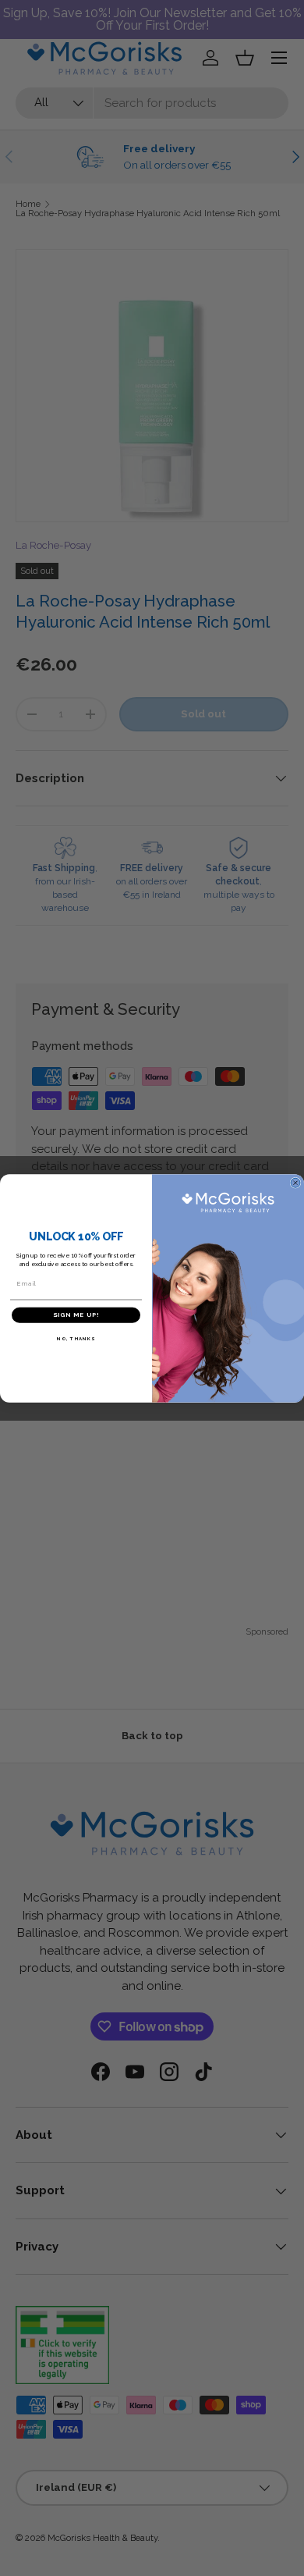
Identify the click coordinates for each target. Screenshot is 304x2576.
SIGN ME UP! (76, 1315)
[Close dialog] (295, 1183)
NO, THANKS (76, 1338)
